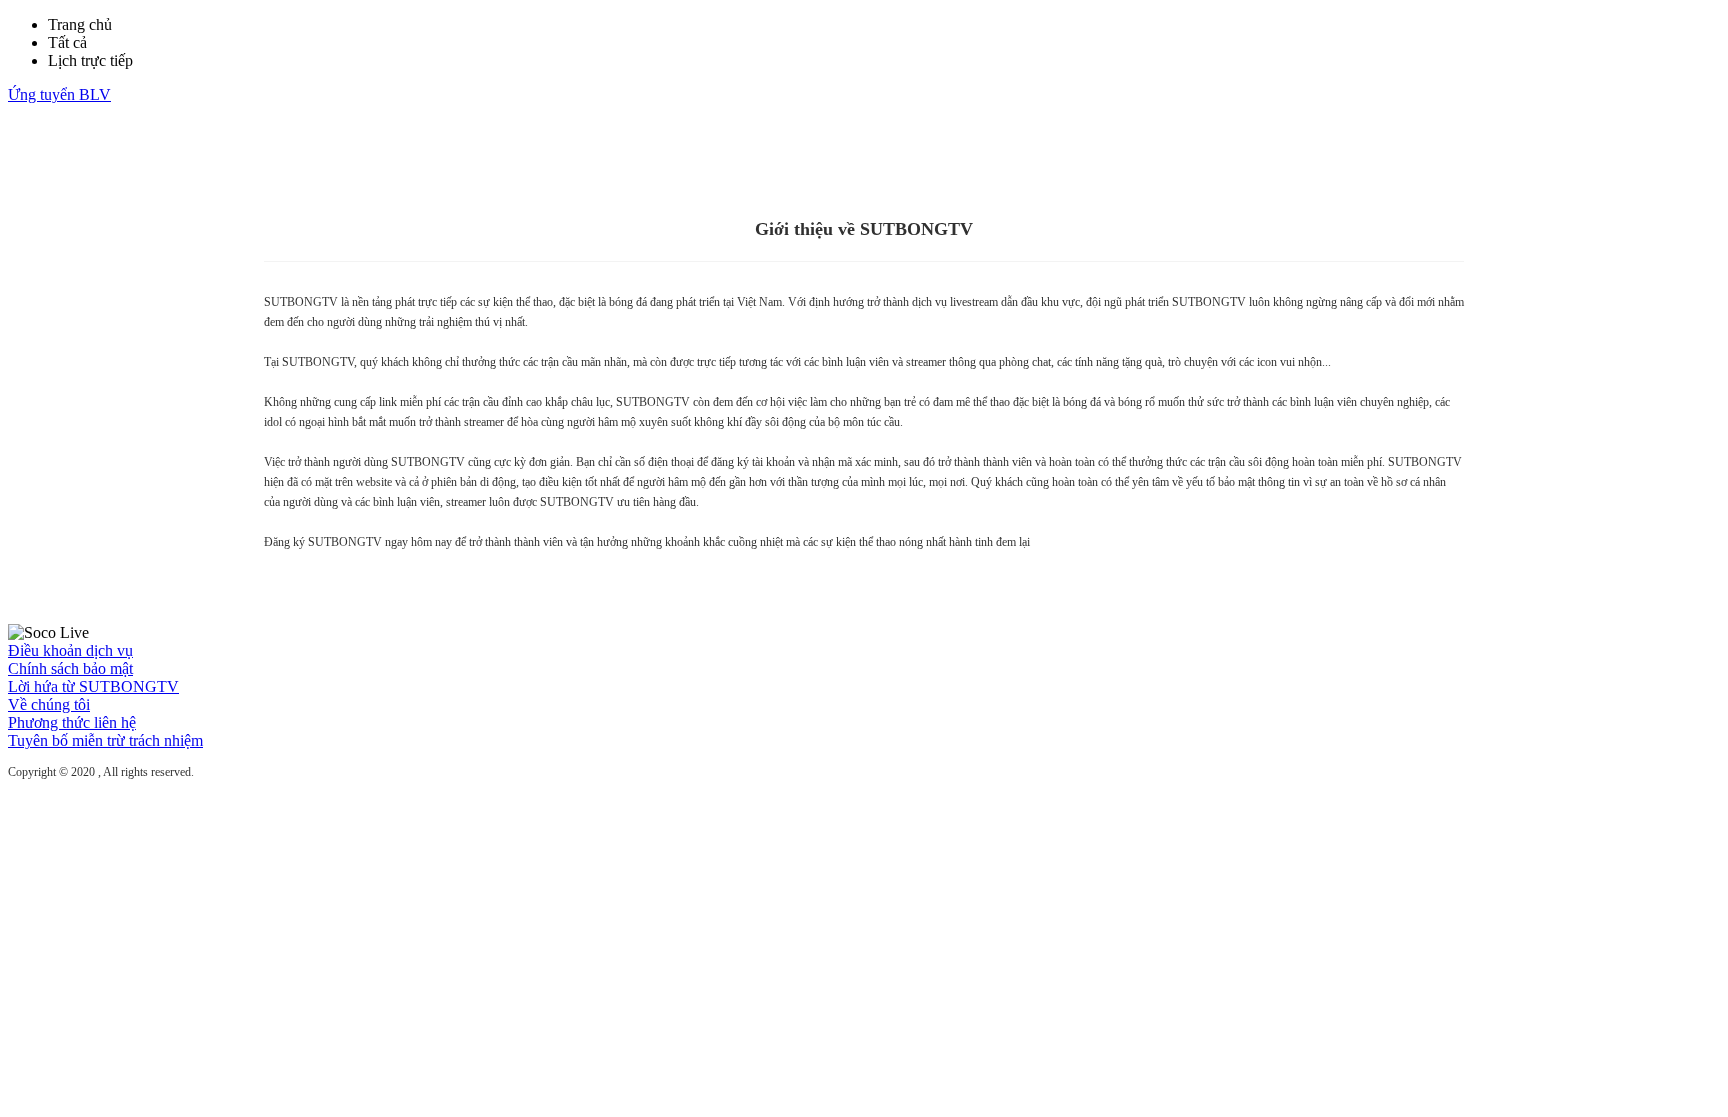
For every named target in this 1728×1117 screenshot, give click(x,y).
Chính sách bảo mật (70, 668)
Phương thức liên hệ (72, 722)
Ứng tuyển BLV (59, 94)
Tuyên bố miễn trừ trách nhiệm (105, 740)
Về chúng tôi (49, 704)
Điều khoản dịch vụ (70, 650)
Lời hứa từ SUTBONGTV (93, 686)
